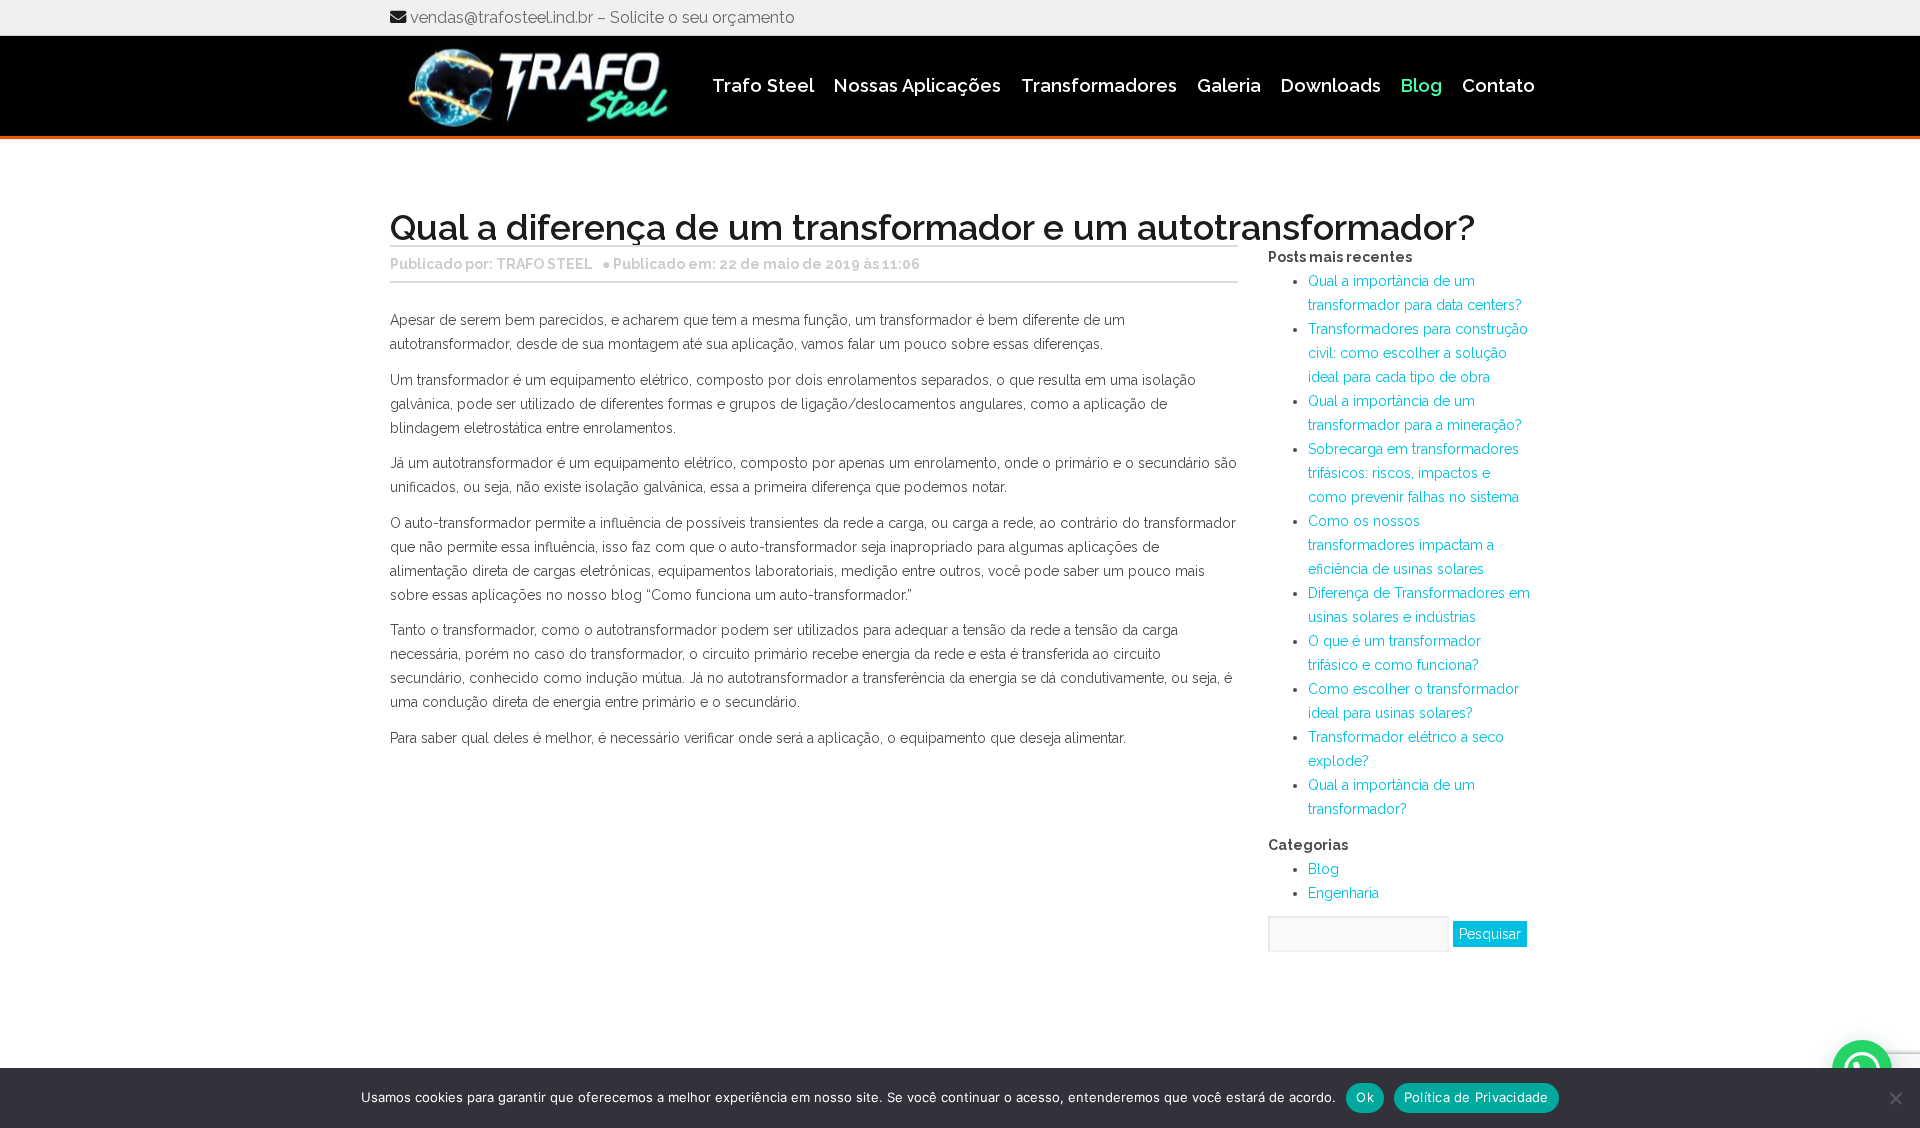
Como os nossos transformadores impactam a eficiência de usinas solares (1401, 545)
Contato (1498, 85)
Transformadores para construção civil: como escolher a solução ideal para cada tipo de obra (1418, 353)
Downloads (1331, 85)
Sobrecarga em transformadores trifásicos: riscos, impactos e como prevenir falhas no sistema (1413, 473)
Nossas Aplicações (917, 85)
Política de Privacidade (1476, 1097)
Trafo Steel (763, 85)
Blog (1421, 85)
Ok (1365, 1097)
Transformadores (1099, 85)
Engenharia (1343, 893)
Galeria (1229, 85)
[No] (1895, 1098)
